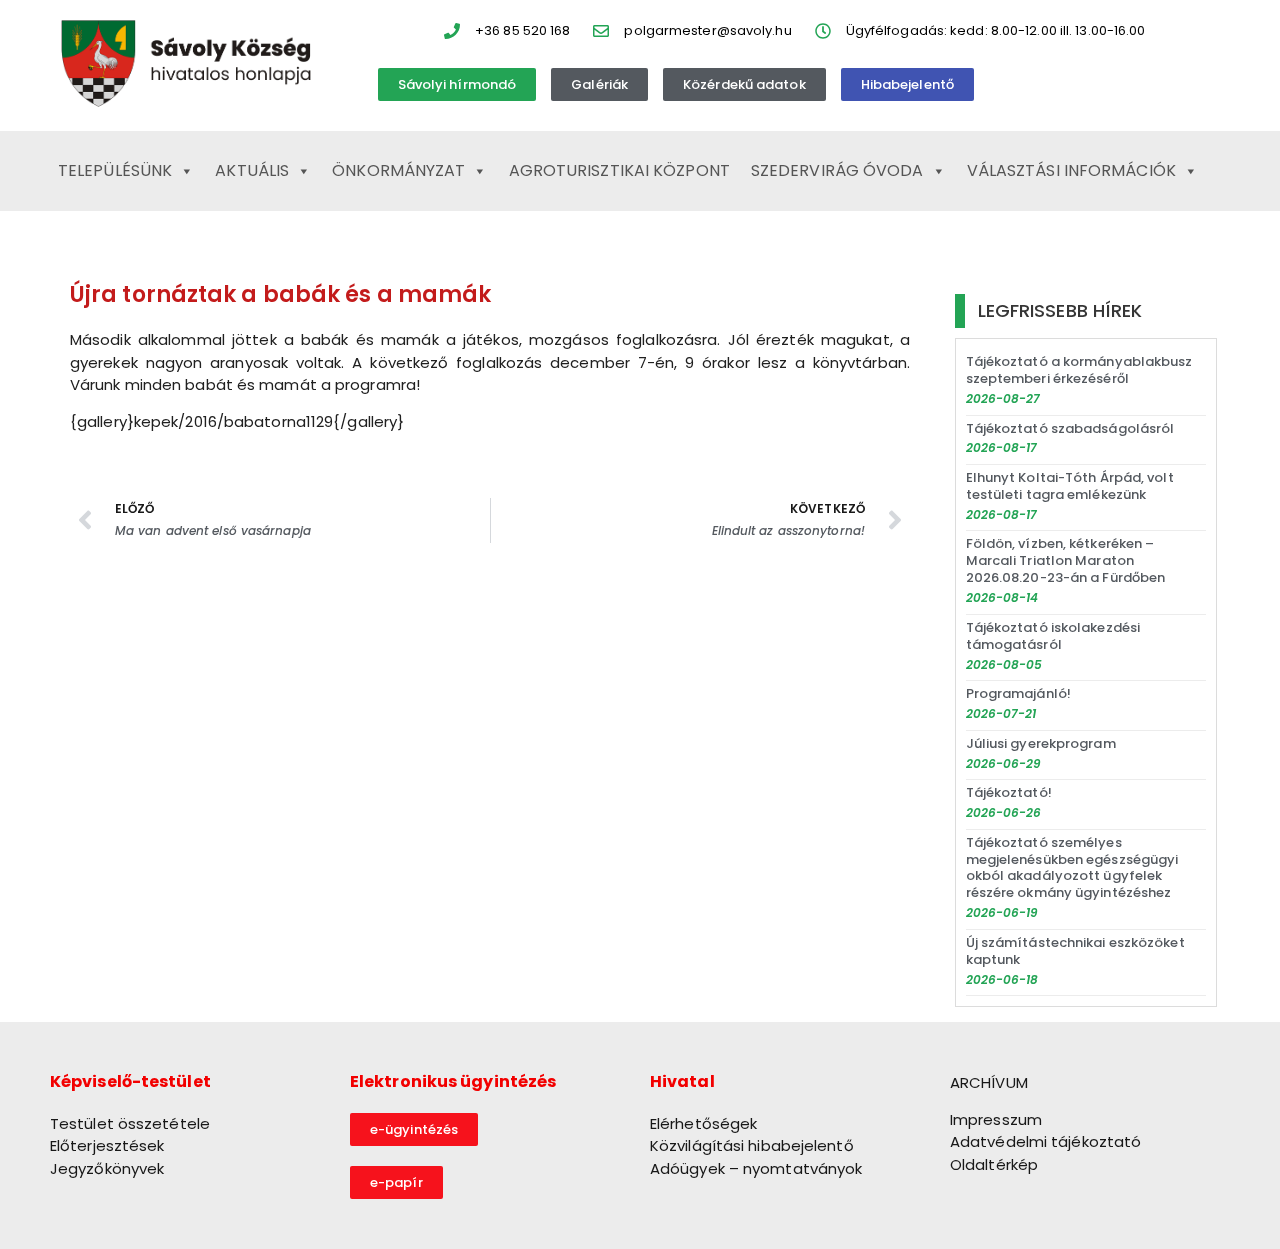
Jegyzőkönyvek (107, 1168)
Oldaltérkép (994, 1164)
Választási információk (1071, 170)
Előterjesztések (107, 1145)
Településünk (115, 170)
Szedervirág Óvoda (837, 170)
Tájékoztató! (1009, 792)
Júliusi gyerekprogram (1041, 743)
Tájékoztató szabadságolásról (1070, 428)
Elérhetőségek (703, 1123)
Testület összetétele (130, 1123)
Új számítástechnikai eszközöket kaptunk (1075, 951)
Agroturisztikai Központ (619, 170)
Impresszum (996, 1119)
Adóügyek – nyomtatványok (756, 1168)
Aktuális (252, 170)
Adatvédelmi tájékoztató (1045, 1141)
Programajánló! (1018, 693)
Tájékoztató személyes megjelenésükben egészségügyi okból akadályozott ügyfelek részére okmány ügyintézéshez (1072, 868)
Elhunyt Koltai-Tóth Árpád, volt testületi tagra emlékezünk (1070, 486)
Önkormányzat (398, 170)
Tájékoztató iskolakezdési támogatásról (1053, 636)
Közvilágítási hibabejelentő (752, 1145)
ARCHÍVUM (989, 1082)
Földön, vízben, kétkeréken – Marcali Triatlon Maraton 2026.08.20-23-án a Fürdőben (1066, 560)
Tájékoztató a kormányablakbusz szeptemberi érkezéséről (1079, 370)
